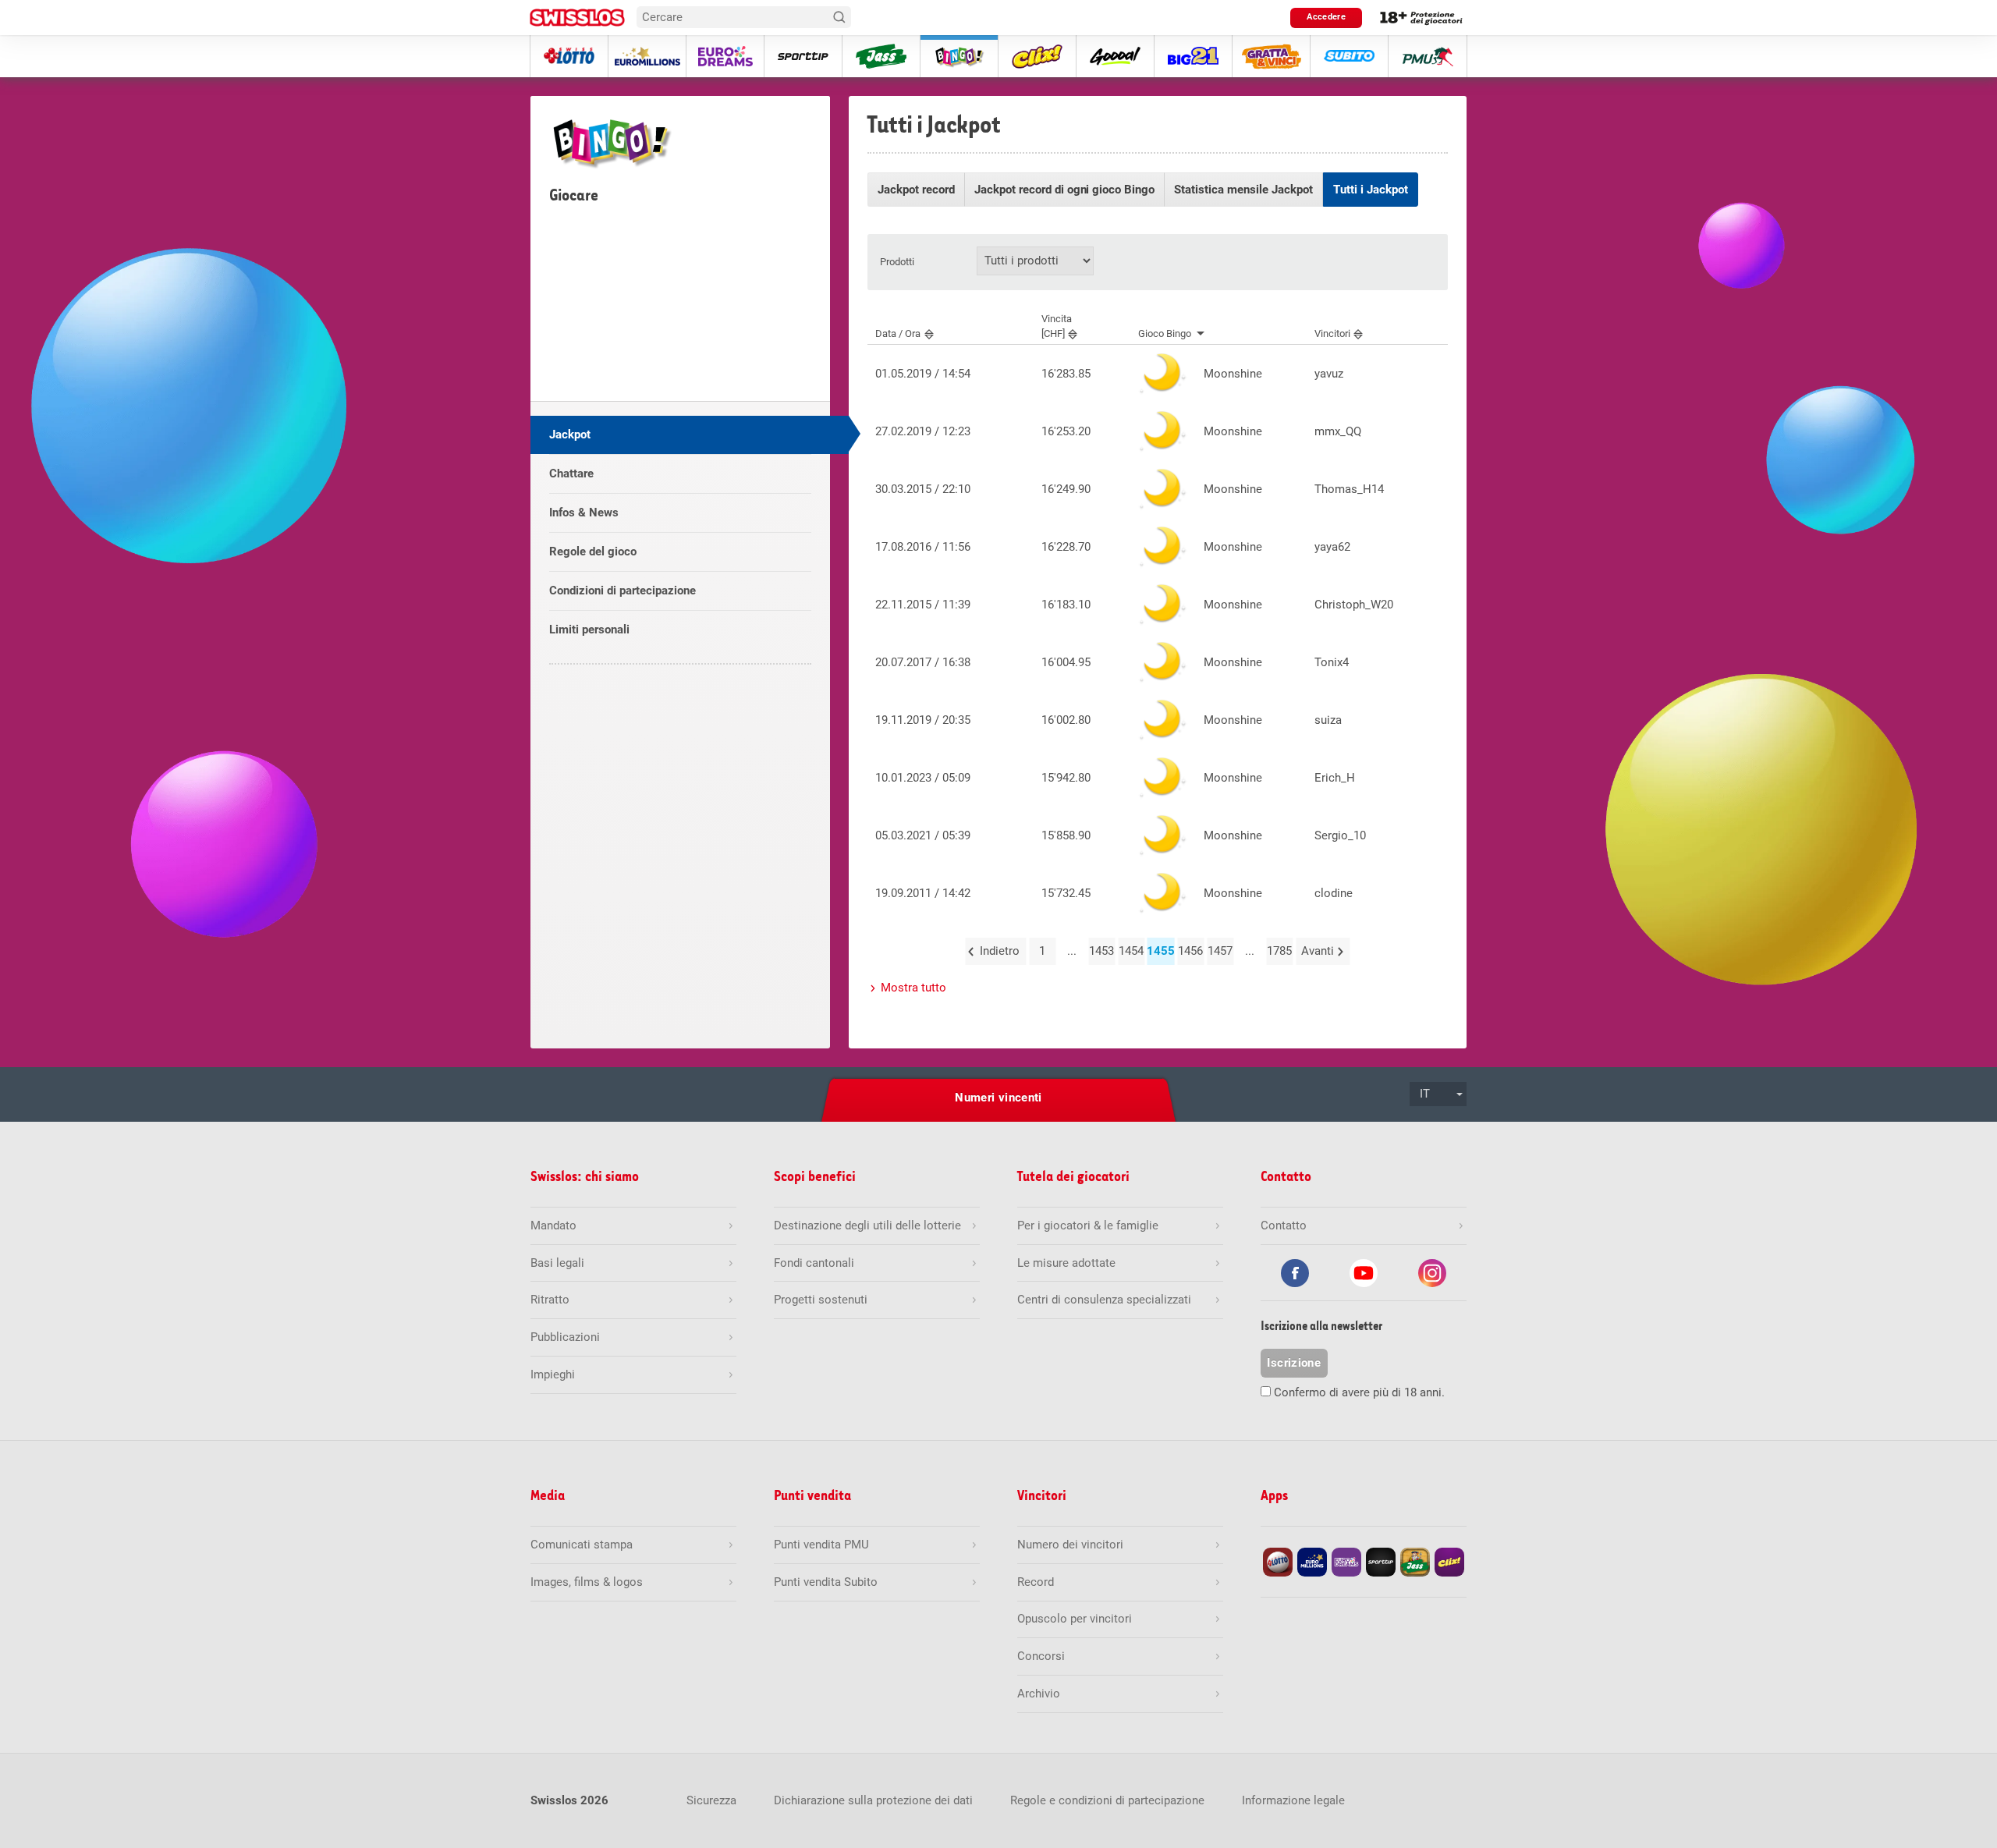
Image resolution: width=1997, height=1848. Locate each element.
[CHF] (1057, 326)
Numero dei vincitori (1070, 1545)
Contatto (1284, 1225)
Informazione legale (1293, 1800)
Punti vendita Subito (826, 1582)
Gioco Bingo (1165, 333)
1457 (1220, 951)
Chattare (571, 474)
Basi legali (557, 1263)
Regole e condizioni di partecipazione (1107, 1800)
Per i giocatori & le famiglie (1088, 1225)
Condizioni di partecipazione (623, 591)
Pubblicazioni (565, 1337)
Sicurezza (711, 1800)
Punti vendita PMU (821, 1545)
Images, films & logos (587, 1582)
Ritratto (550, 1300)
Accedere (1326, 17)
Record (1036, 1582)
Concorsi (1041, 1656)
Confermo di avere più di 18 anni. (1359, 1392)
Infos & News (584, 513)
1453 (1101, 951)
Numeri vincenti (998, 1098)
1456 (1190, 951)
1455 (1160, 951)
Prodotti (897, 262)
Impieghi (553, 1374)
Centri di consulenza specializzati (1104, 1300)
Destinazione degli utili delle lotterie (867, 1225)
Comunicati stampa (582, 1545)
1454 (1131, 951)
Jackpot (570, 435)
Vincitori (1332, 333)
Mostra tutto (913, 988)
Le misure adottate (1066, 1263)
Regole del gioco (593, 552)
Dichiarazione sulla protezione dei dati (873, 1800)
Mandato (553, 1225)
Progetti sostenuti (821, 1300)
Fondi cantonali (814, 1263)
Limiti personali (589, 630)
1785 (1279, 951)
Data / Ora (898, 333)
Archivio (1039, 1694)
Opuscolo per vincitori (1075, 1619)
